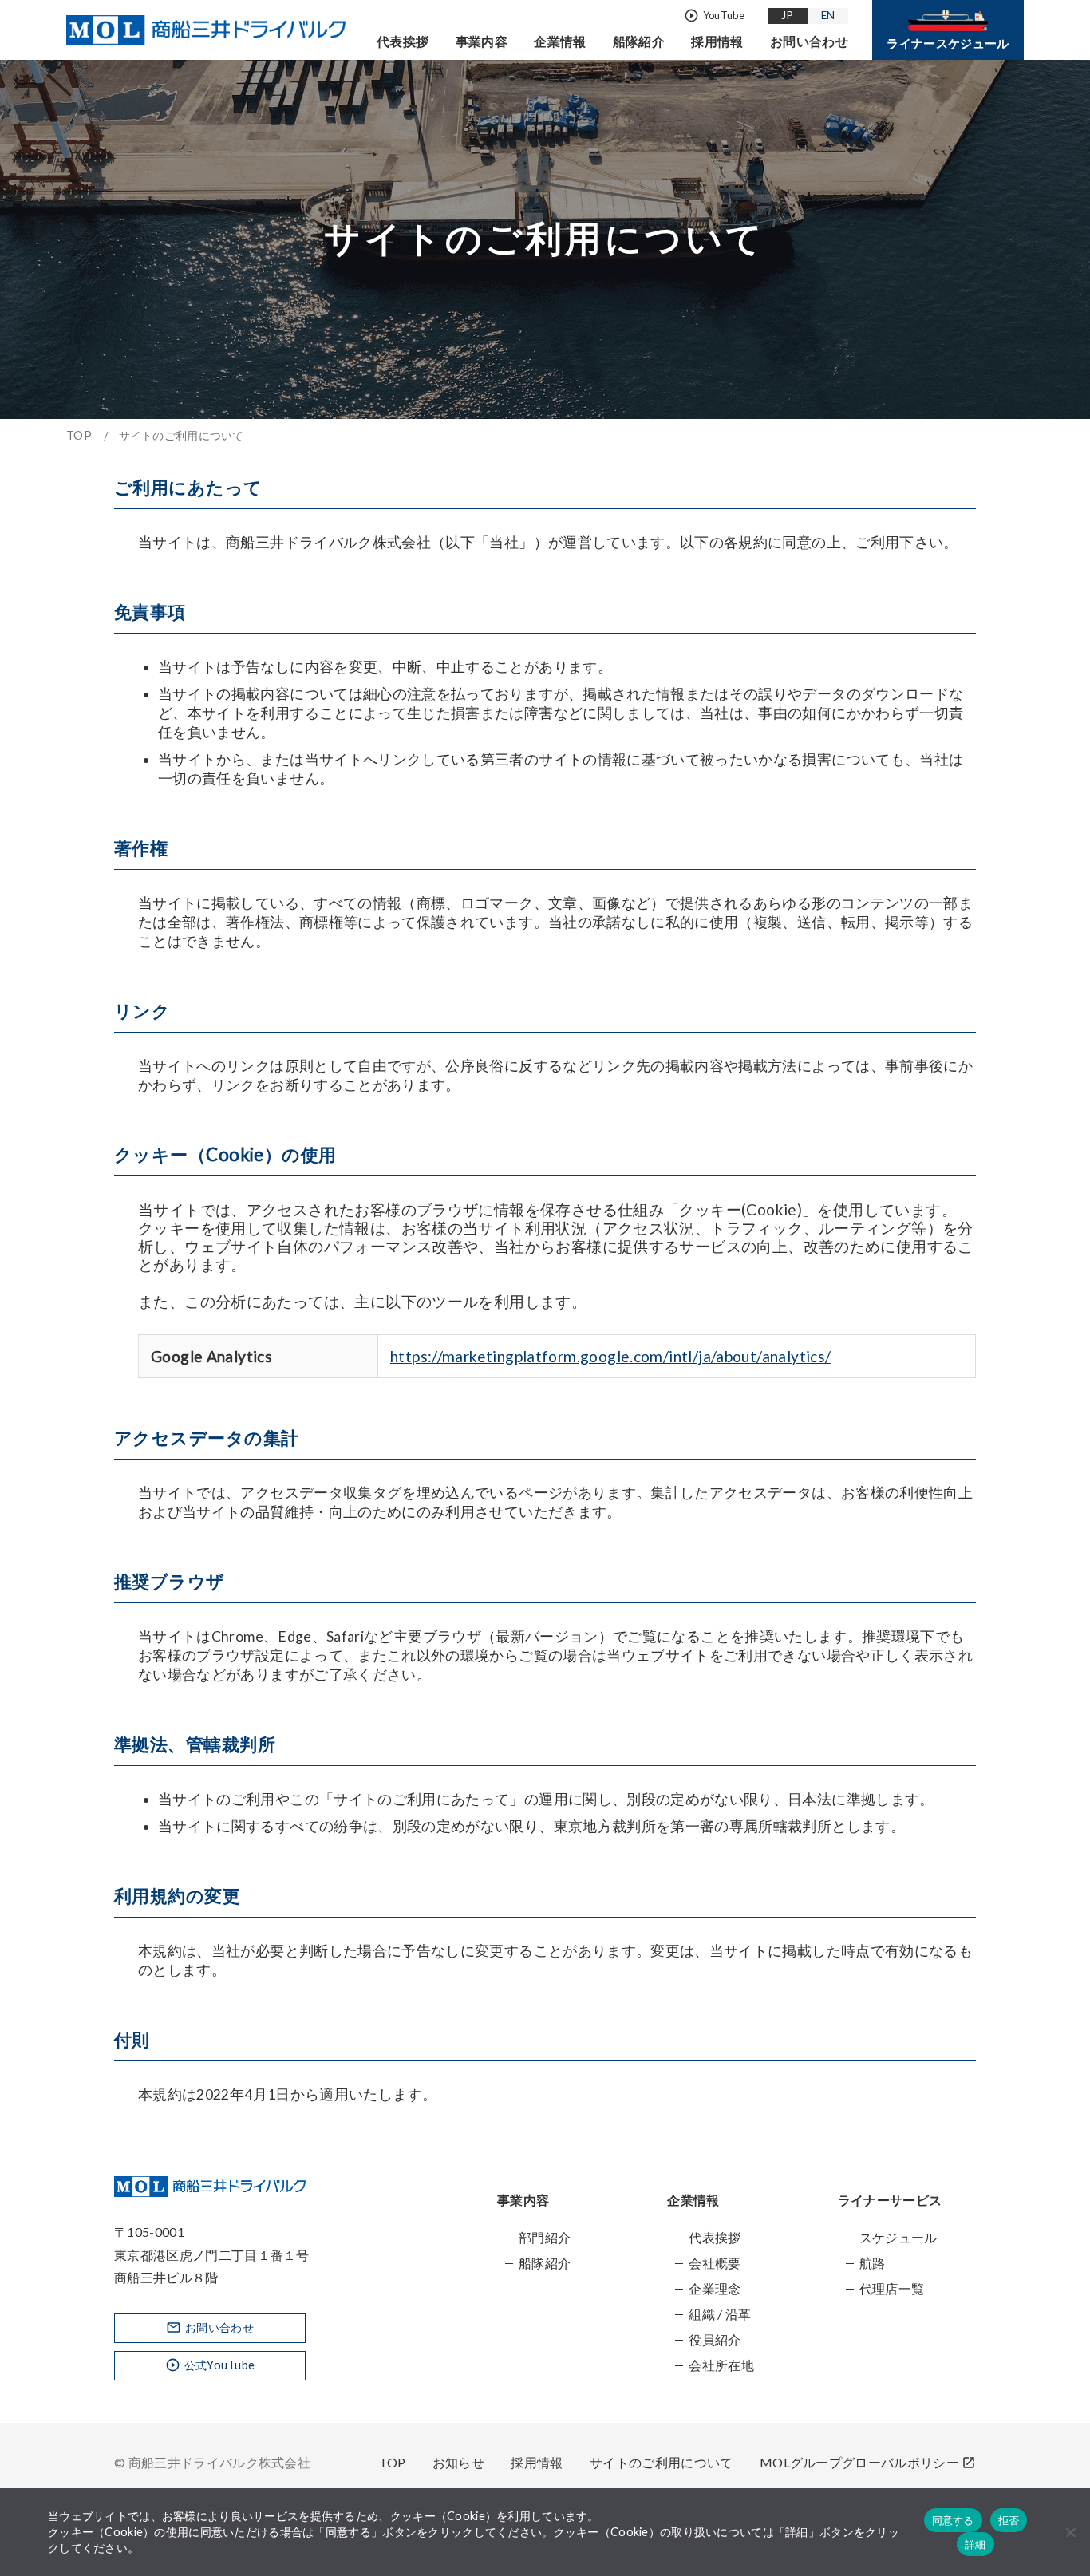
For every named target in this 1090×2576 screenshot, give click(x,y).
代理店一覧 (892, 2288)
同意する (953, 2520)
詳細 (975, 2544)
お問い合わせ (809, 41)
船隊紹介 (639, 41)
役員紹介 (715, 2339)
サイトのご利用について (662, 2462)
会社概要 (715, 2263)
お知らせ (458, 2462)
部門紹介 (545, 2237)
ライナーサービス (890, 2200)
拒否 (1009, 2520)
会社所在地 (721, 2365)
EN (828, 15)
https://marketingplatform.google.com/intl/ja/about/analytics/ (610, 1356)
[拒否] (1070, 2532)
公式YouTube (210, 2365)
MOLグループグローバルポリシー (868, 2462)
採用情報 (717, 41)
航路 (873, 2263)
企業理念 (715, 2288)
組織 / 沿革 (720, 2314)
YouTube (714, 16)
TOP (79, 435)
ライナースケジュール (948, 43)
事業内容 (482, 41)
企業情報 (560, 41)
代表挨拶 (403, 41)
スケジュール (898, 2237)
